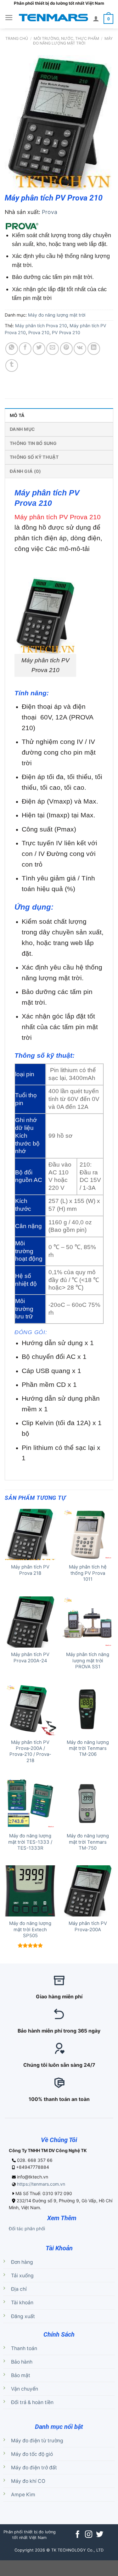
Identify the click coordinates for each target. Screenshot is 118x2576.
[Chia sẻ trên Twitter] (39, 349)
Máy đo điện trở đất (34, 2468)
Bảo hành (22, 2362)
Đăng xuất (23, 2316)
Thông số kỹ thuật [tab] (34, 457)
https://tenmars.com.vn (41, 2184)
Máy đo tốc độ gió (32, 2454)
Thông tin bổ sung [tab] (33, 443)
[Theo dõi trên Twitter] (99, 2535)
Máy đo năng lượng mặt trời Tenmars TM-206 (88, 1748)
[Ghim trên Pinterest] (66, 349)
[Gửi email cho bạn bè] (53, 349)
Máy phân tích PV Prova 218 (30, 1570)
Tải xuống (22, 2276)
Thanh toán (24, 2348)
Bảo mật (21, 2375)
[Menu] (9, 18)
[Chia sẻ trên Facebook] (25, 349)
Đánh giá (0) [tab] (25, 471)
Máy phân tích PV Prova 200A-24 (30, 1657)
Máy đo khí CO (28, 2481)
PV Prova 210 (66, 332)
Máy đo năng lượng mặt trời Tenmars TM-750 (88, 1842)
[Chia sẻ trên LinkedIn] (94, 349)
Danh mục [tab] (22, 429)
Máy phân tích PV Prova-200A (88, 1926)
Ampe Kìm (23, 2495)
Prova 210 (39, 332)
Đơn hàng (22, 2262)
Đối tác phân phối (27, 2229)
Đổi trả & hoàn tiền (32, 2402)
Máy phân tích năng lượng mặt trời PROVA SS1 (88, 1661)
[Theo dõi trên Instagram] (89, 2535)
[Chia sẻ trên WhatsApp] (12, 349)
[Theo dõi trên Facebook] (78, 2535)
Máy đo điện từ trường (37, 2441)
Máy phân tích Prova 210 (41, 326)
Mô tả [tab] (17, 415)
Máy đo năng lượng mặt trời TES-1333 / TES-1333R (30, 1842)
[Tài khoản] (96, 19)
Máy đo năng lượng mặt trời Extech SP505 (30, 1929)
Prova (50, 212)
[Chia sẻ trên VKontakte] (80, 349)
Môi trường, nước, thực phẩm (66, 38)
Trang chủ (17, 38)
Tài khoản (22, 2303)
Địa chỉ (19, 2289)
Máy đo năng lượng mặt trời (73, 41)
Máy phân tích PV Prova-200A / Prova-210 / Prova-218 (30, 1751)
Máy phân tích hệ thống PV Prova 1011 (88, 1573)
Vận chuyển (25, 2389)
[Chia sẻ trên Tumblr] (12, 366)
